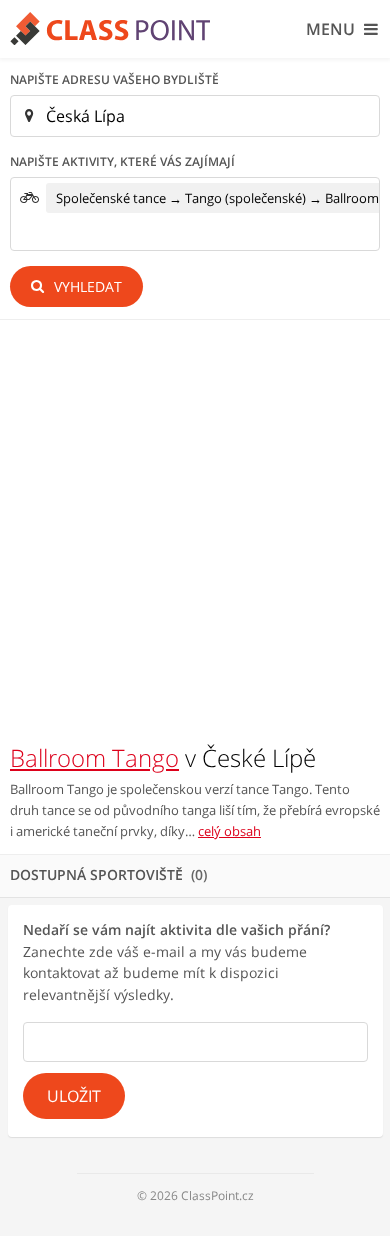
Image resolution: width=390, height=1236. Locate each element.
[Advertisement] (195, 537)
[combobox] (195, 214)
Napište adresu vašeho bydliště (114, 79)
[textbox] (52, 234)
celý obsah (229, 831)
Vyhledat (86, 286)
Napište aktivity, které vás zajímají (122, 161)
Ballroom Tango (94, 757)
